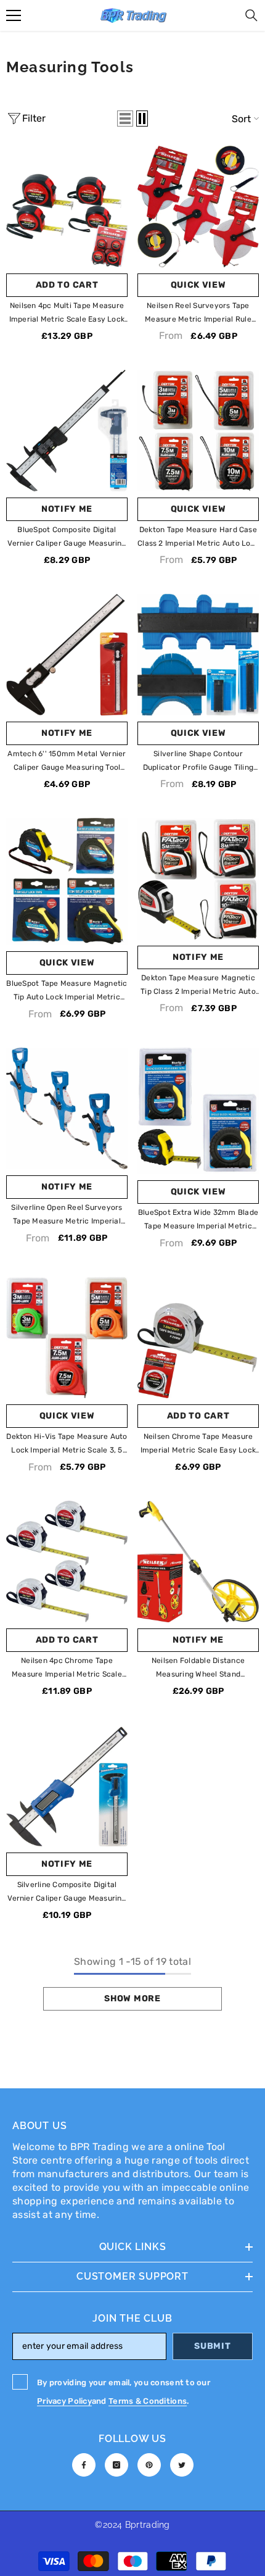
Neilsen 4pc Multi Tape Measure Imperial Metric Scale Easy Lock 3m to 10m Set (67, 314)
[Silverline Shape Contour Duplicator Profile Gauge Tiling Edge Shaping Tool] (198, 655)
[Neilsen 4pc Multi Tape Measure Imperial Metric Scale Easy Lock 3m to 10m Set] (67, 206)
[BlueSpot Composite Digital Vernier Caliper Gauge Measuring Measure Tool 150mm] (67, 431)
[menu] (14, 15)
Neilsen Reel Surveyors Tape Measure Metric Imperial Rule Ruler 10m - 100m (198, 314)
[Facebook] (84, 2465)
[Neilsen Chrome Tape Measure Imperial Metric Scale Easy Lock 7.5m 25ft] (198, 1337)
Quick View (198, 285)
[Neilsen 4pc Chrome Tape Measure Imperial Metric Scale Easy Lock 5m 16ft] (67, 1561)
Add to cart (67, 285)
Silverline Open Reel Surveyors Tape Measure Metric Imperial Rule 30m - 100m (67, 1215)
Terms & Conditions (148, 2401)
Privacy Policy (64, 2401)
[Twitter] (182, 2465)
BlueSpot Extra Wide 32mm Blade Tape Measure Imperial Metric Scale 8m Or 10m (198, 1220)
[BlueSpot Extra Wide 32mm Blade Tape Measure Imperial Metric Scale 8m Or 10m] (198, 1111)
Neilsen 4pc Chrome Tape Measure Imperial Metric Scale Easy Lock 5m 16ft (67, 1669)
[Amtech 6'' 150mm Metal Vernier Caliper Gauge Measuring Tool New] (67, 655)
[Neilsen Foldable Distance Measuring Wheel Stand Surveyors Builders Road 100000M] (198, 1561)
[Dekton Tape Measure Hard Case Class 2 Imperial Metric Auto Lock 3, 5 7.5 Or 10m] (198, 431)
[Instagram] (116, 2465)
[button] (125, 119)
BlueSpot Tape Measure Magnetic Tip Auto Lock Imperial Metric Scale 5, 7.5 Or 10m (67, 991)
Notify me (67, 509)
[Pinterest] (149, 2465)
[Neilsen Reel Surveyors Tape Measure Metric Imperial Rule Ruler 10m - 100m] (198, 206)
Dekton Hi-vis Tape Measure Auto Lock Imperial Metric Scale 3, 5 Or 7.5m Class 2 (67, 1444)
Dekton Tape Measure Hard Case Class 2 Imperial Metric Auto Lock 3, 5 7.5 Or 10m (198, 538)
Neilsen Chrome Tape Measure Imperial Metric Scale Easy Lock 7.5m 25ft (198, 1444)
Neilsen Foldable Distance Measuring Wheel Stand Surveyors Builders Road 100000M (198, 1669)
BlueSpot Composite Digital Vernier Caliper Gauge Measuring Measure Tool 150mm (67, 538)
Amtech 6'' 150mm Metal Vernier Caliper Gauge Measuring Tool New (67, 762)
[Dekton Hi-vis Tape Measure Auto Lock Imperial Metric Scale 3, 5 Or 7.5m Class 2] (67, 1337)
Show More (132, 1999)
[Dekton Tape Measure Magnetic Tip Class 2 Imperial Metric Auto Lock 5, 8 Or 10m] (198, 879)
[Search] (251, 15)
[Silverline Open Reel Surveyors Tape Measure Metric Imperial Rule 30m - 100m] (67, 1108)
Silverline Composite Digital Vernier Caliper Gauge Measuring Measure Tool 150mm (67, 1893)
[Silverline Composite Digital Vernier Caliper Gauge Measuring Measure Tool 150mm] (67, 1786)
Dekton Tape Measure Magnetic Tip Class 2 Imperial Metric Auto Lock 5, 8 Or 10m (198, 986)
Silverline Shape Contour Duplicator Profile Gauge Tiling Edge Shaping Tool (198, 762)
